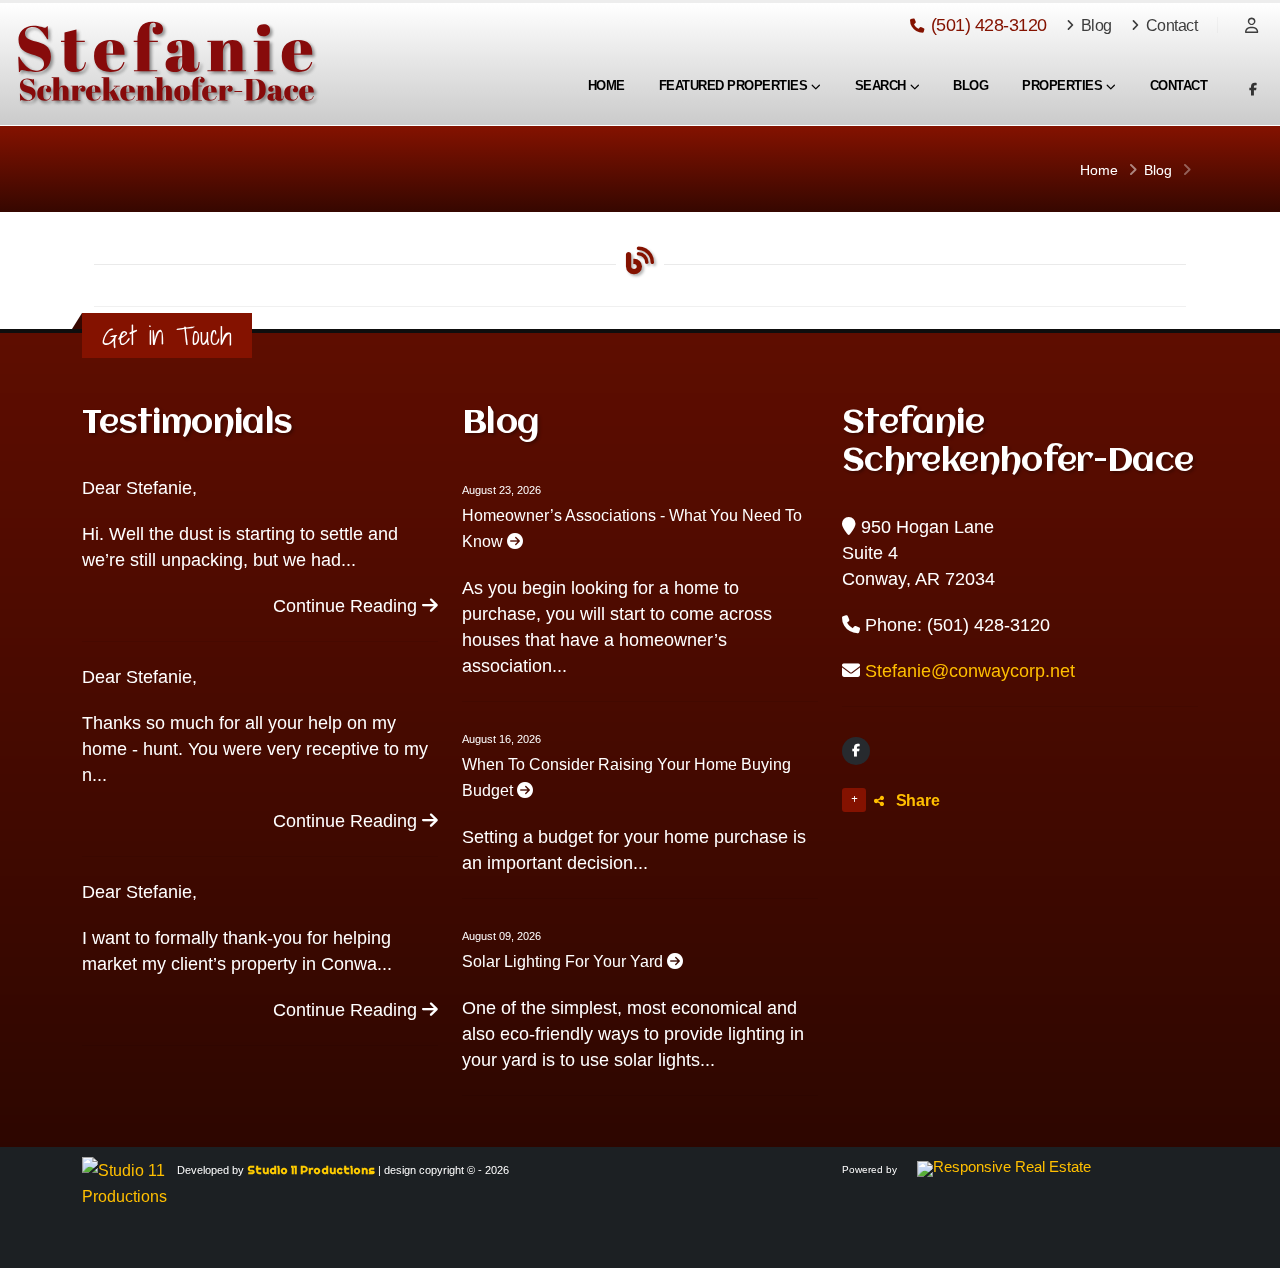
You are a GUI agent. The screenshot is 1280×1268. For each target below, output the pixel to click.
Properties (1062, 85)
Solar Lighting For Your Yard (564, 961)
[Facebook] (856, 751)
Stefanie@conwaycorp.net (970, 671)
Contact (1169, 25)
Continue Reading (347, 606)
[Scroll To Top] (1245, 1245)
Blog (1094, 25)
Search (880, 85)
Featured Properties (733, 85)
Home (606, 85)
